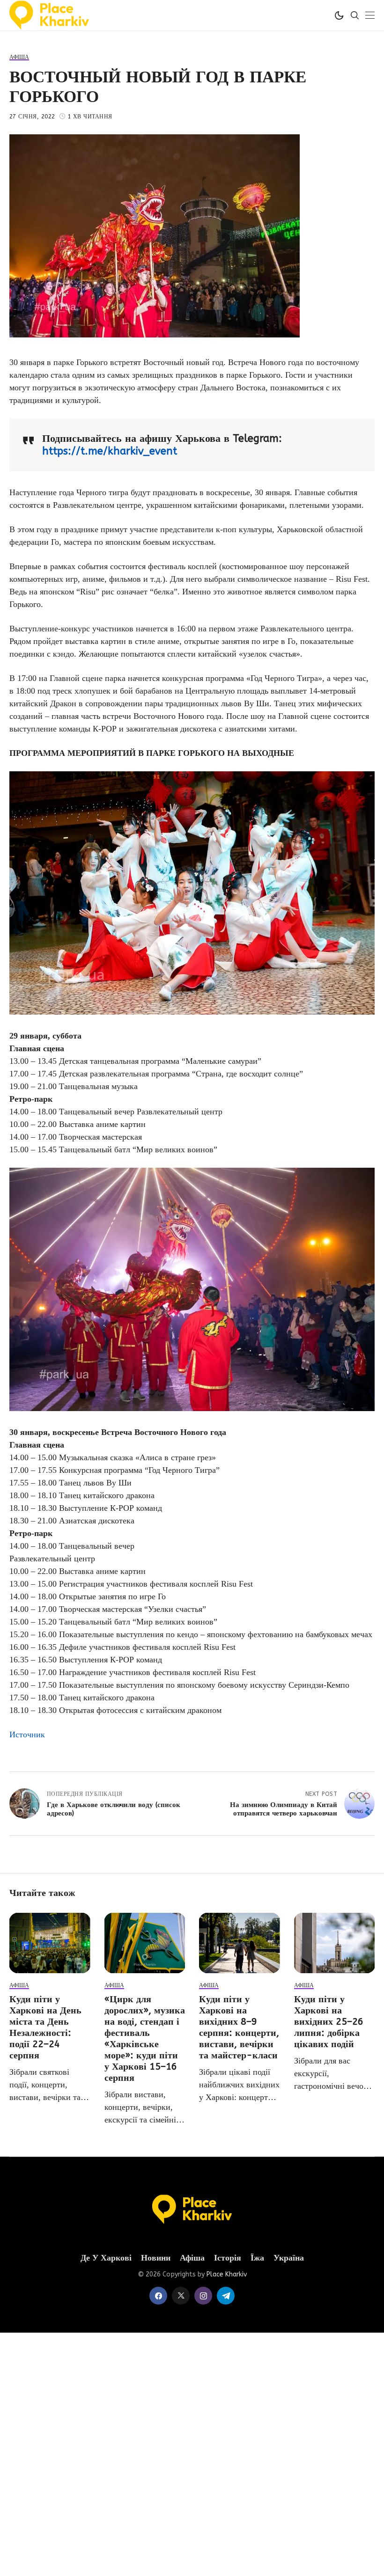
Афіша (192, 2258)
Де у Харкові (106, 2258)
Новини (156, 2258)
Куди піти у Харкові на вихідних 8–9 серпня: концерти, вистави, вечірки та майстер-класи (239, 2027)
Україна (289, 2258)
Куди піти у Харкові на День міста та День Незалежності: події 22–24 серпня (45, 2027)
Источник (27, 1734)
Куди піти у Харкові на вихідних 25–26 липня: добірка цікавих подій (329, 2022)
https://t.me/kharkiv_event (110, 451)
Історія (228, 2258)
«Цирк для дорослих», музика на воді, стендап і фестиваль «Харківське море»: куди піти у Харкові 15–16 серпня (145, 2038)
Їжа (257, 2258)
